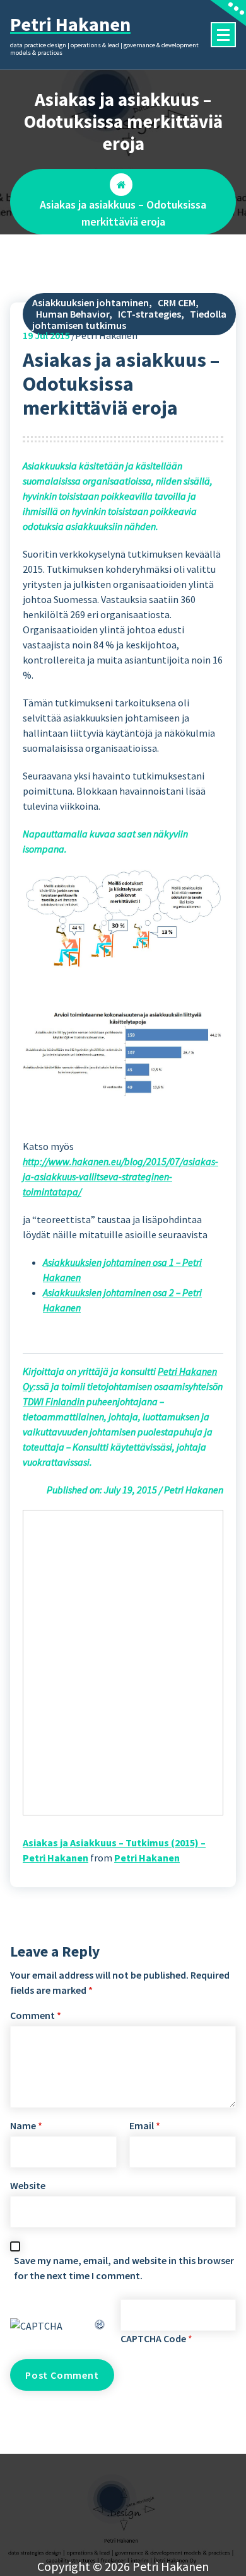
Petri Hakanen (147, 1858)
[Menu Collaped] (223, 35)
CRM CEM (177, 302)
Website (28, 2185)
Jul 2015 (46, 335)
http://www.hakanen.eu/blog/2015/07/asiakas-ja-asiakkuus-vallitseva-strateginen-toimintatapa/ (120, 1176)
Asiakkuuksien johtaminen (91, 302)
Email (145, 2125)
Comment (36, 2015)
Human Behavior (73, 314)
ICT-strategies (149, 314)
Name (26, 2125)
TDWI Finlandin (54, 1401)
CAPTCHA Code (153, 2338)
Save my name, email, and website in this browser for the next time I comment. (124, 2268)
